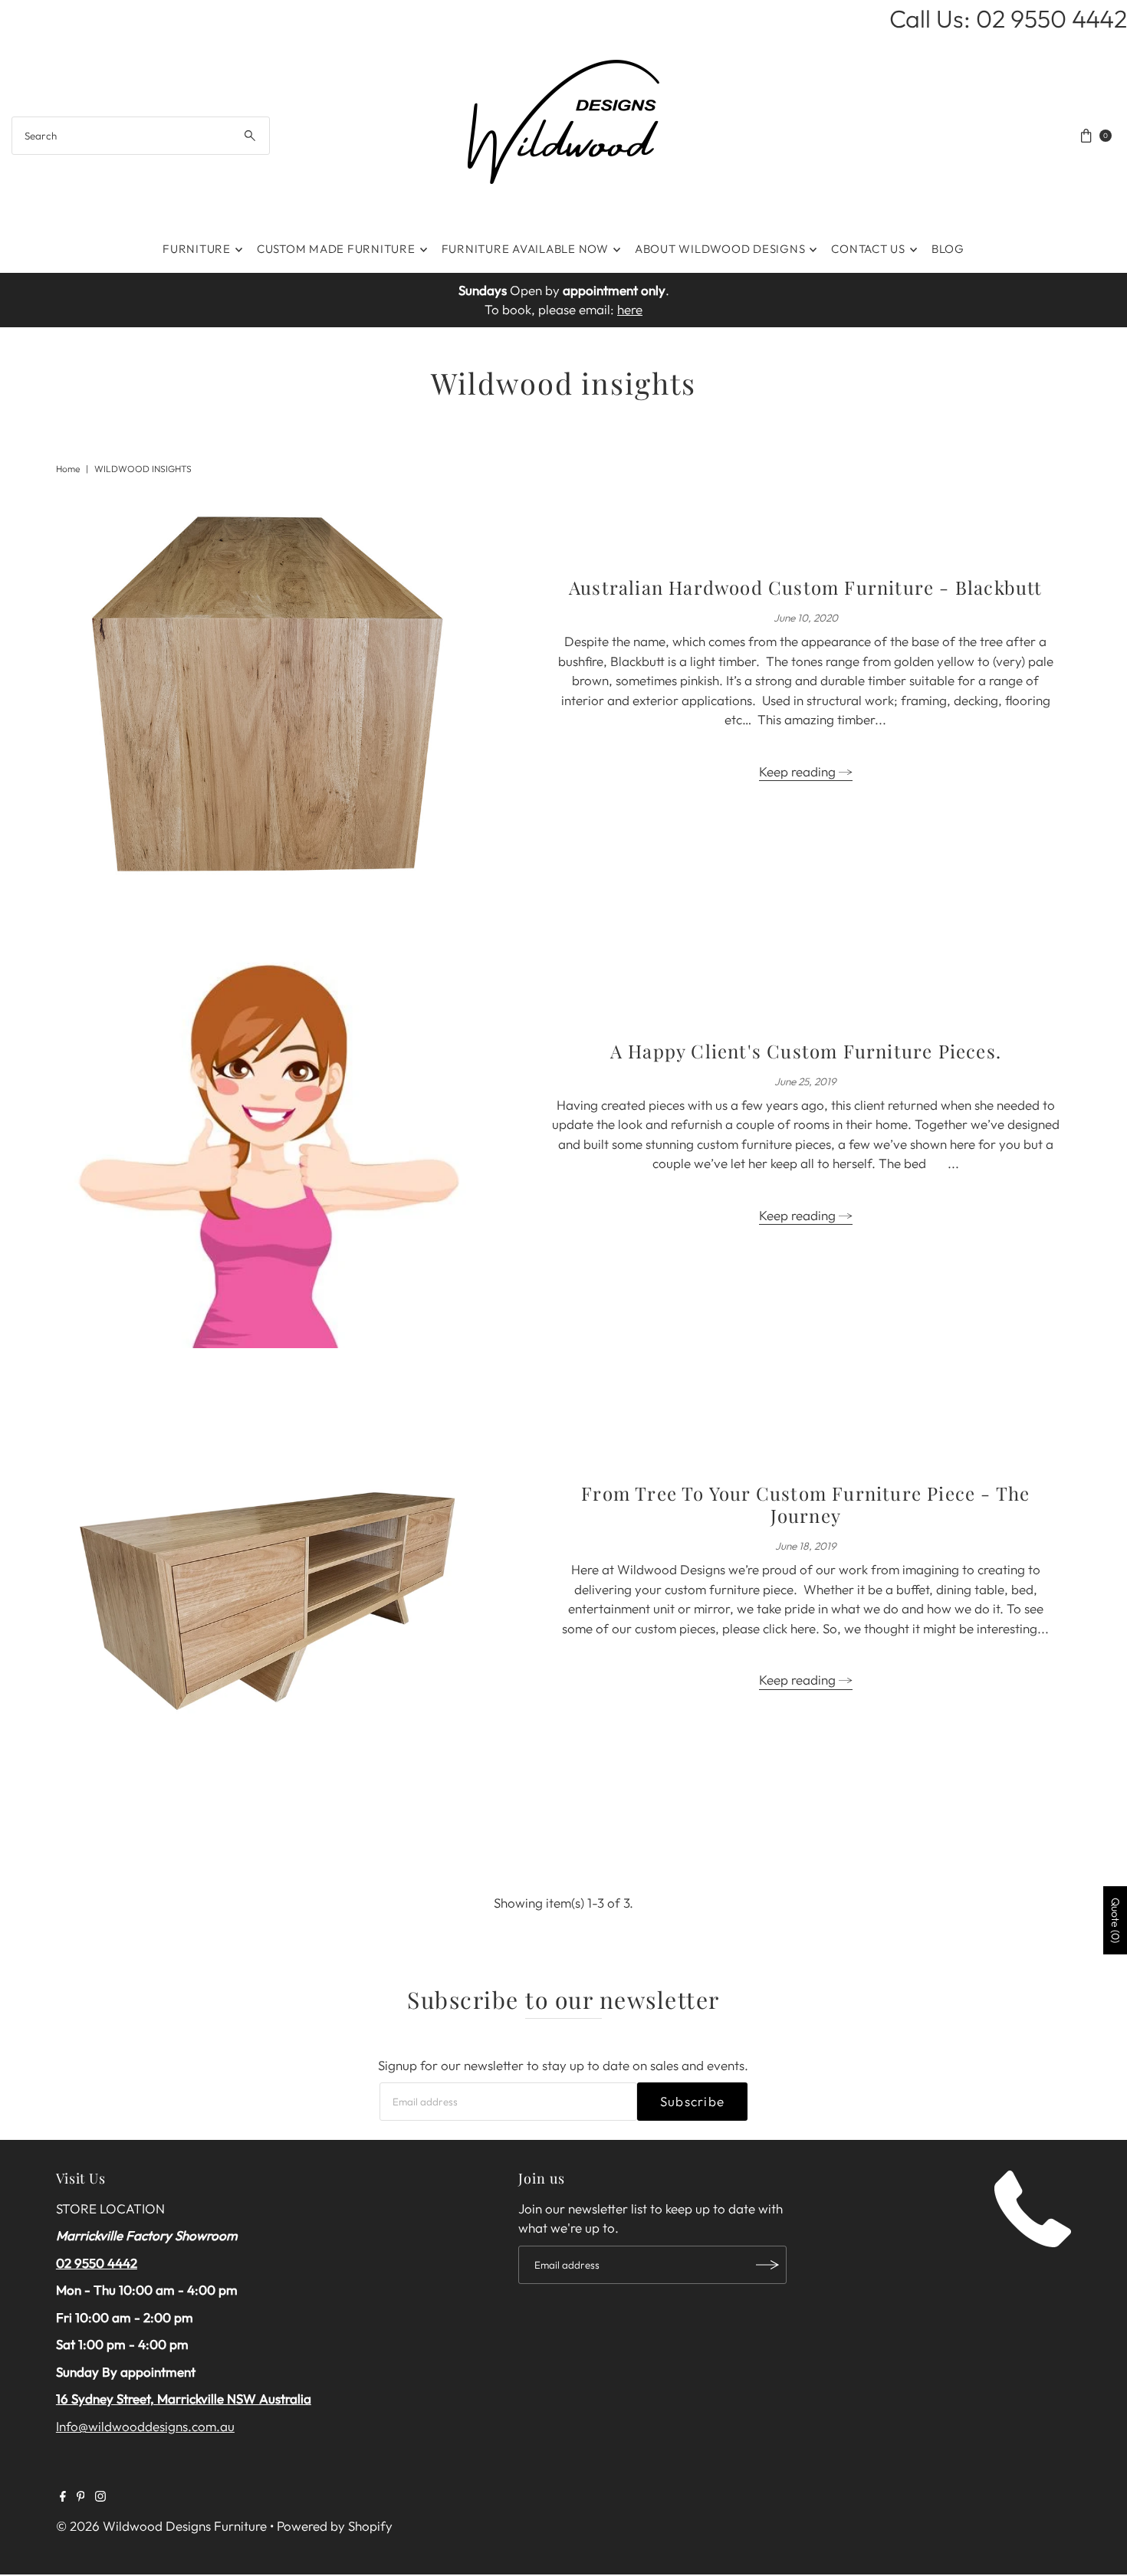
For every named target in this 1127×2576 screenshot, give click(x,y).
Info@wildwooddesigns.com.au (145, 2426)
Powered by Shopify (335, 2526)
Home (68, 469)
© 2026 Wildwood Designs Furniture (161, 2526)
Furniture (197, 249)
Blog (948, 249)
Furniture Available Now (525, 249)
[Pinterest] (81, 2497)
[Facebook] (63, 2497)
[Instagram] (100, 2497)
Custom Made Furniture (336, 249)
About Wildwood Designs (720, 249)
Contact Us (868, 249)
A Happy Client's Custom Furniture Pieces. (806, 1051)
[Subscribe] (767, 2265)
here (630, 309)
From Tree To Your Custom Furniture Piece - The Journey (805, 1504)
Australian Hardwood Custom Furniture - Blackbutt (806, 587)
